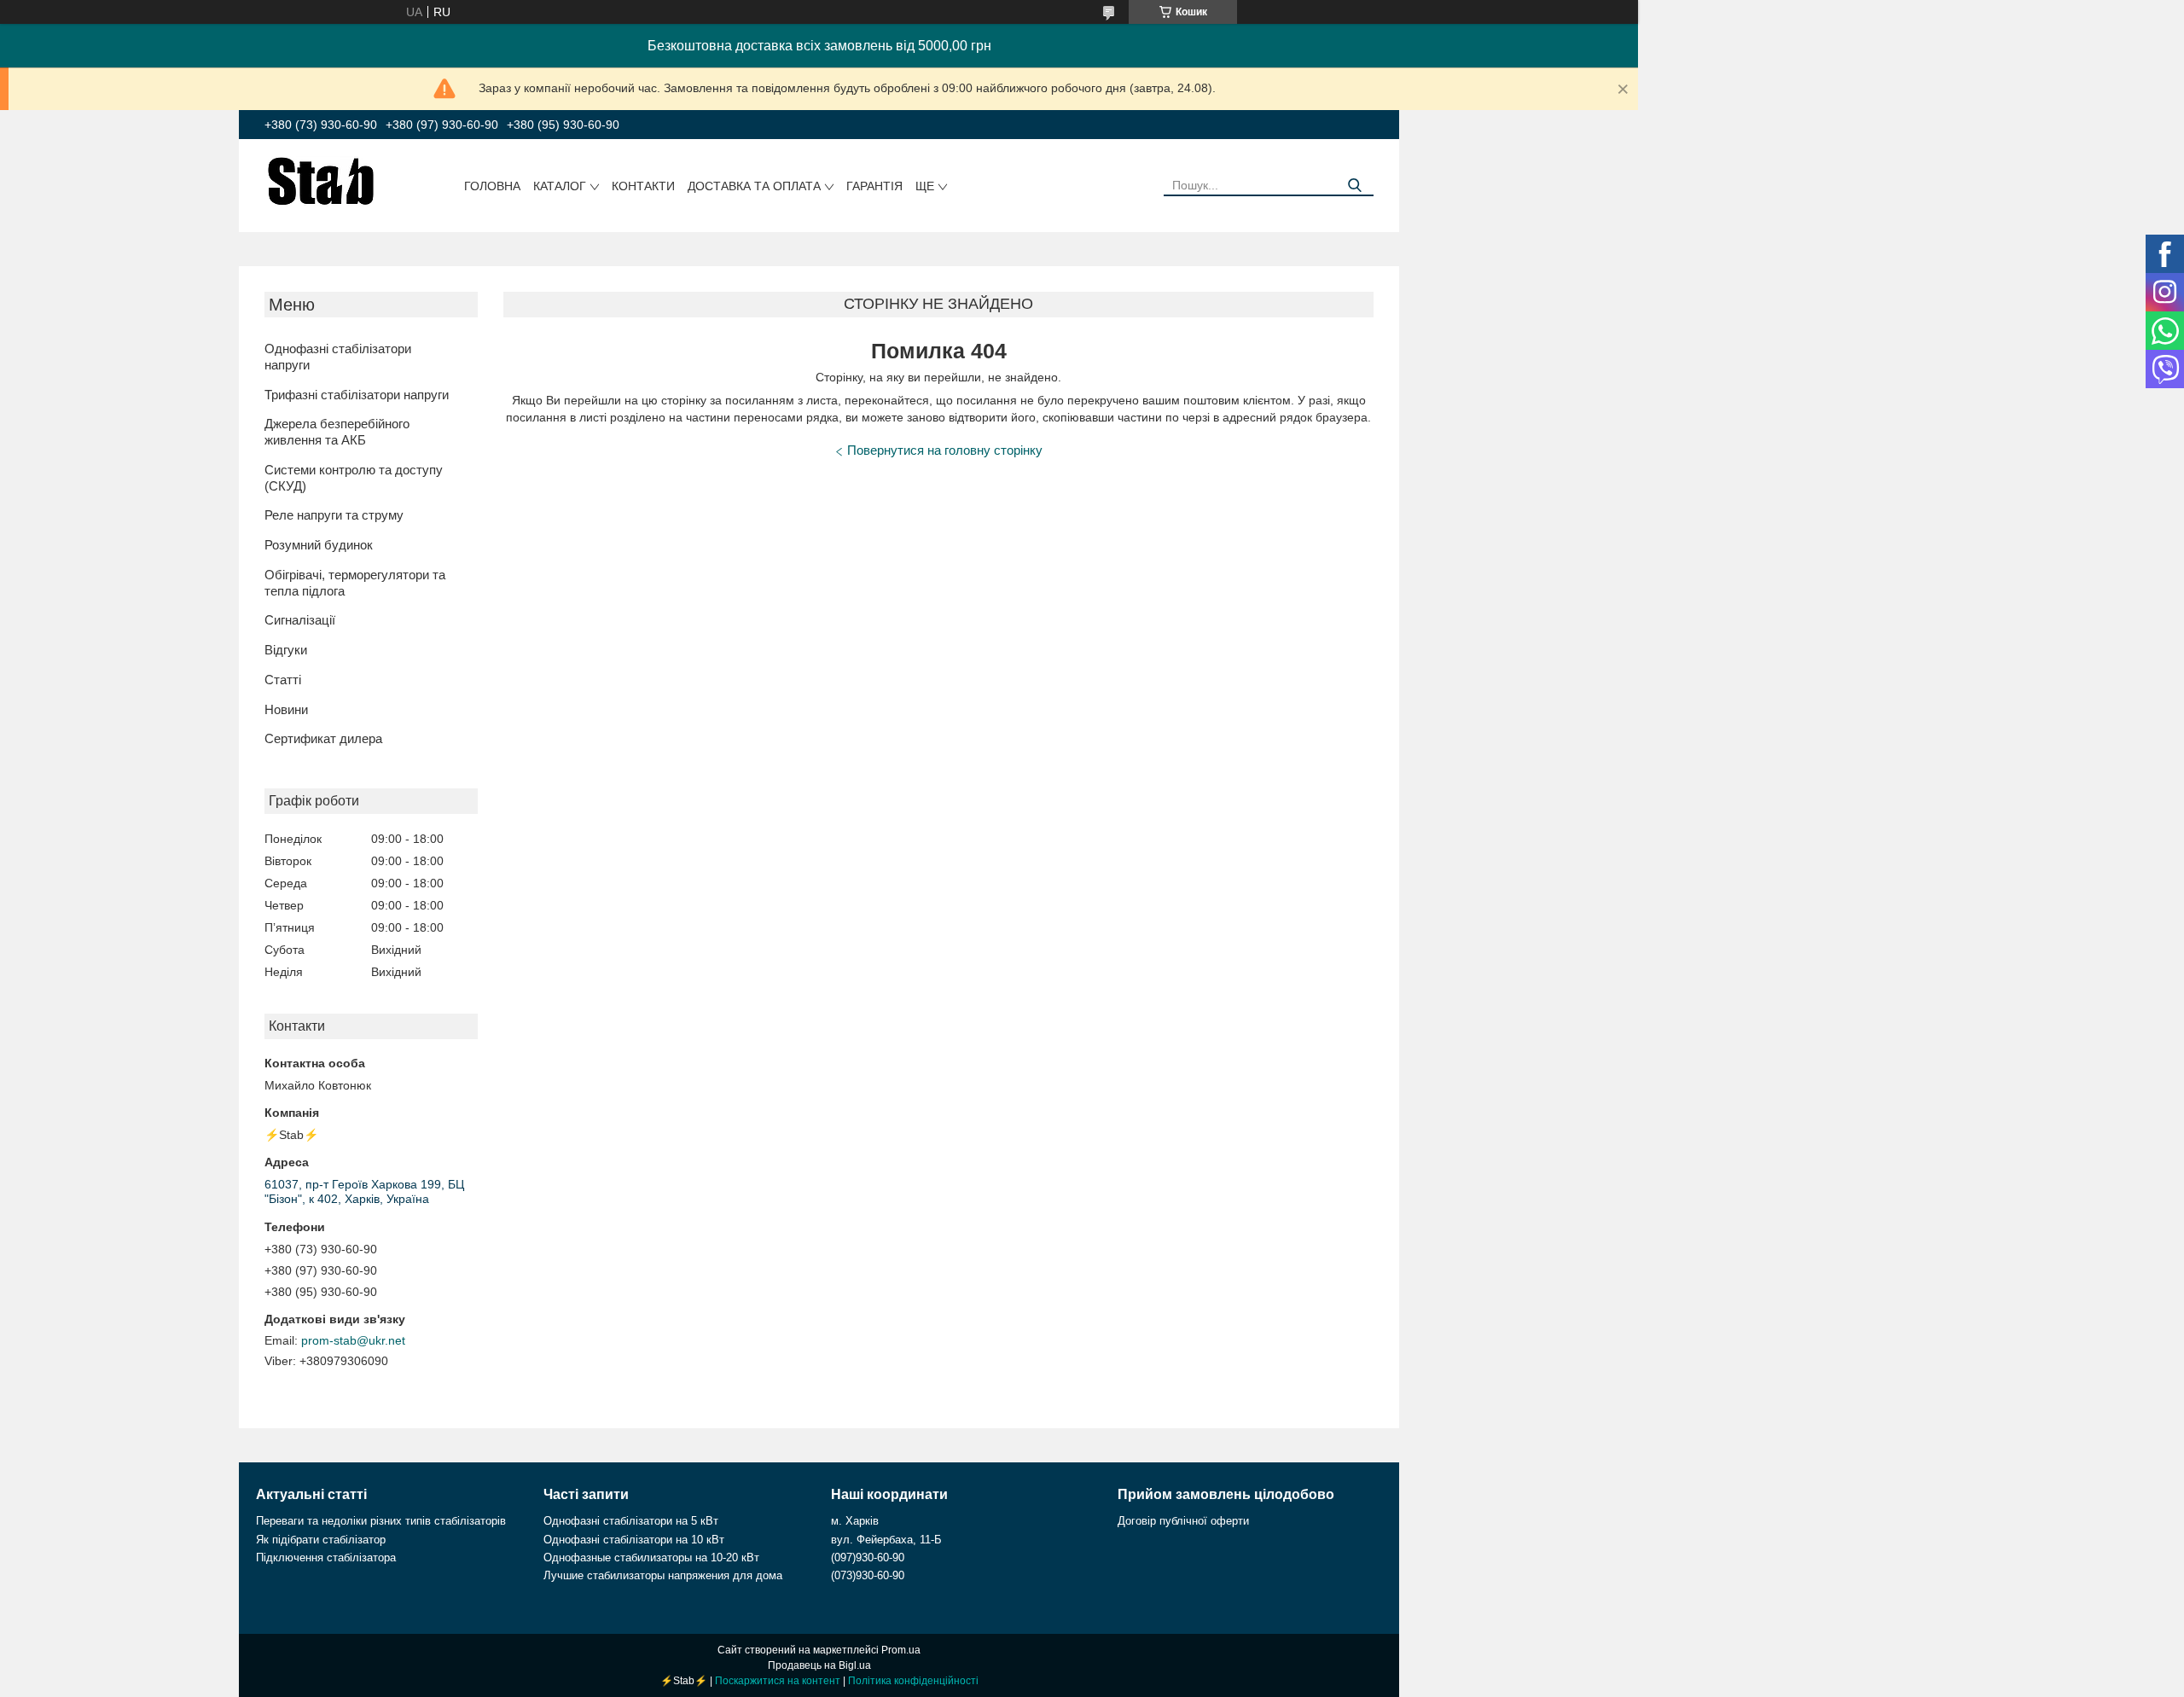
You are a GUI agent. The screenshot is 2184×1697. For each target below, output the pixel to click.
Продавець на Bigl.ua (819, 1665)
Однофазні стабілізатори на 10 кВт (634, 1540)
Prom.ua (901, 1650)
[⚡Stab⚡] (321, 180)
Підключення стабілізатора (326, 1558)
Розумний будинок (319, 545)
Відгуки (286, 650)
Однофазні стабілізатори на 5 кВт (631, 1521)
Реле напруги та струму (334, 515)
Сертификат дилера (323, 738)
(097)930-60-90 (868, 1558)
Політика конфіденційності (913, 1681)
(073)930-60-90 (868, 1575)
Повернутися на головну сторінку (945, 450)
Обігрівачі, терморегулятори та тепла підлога (355, 583)
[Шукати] (1354, 186)
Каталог (560, 186)
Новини (286, 709)
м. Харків (855, 1521)
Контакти (643, 186)
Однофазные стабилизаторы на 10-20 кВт (651, 1558)
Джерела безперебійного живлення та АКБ (337, 432)
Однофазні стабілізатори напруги (338, 357)
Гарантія (874, 186)
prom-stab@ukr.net (353, 1340)
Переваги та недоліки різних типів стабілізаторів (381, 1521)
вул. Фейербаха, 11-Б (886, 1540)
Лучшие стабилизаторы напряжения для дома (663, 1575)
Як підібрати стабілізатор (321, 1540)
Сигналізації (300, 620)
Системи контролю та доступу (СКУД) (354, 478)
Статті (283, 680)
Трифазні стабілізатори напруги (357, 395)
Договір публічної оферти (1183, 1521)
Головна (492, 186)
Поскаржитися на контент (778, 1681)
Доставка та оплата (754, 186)
